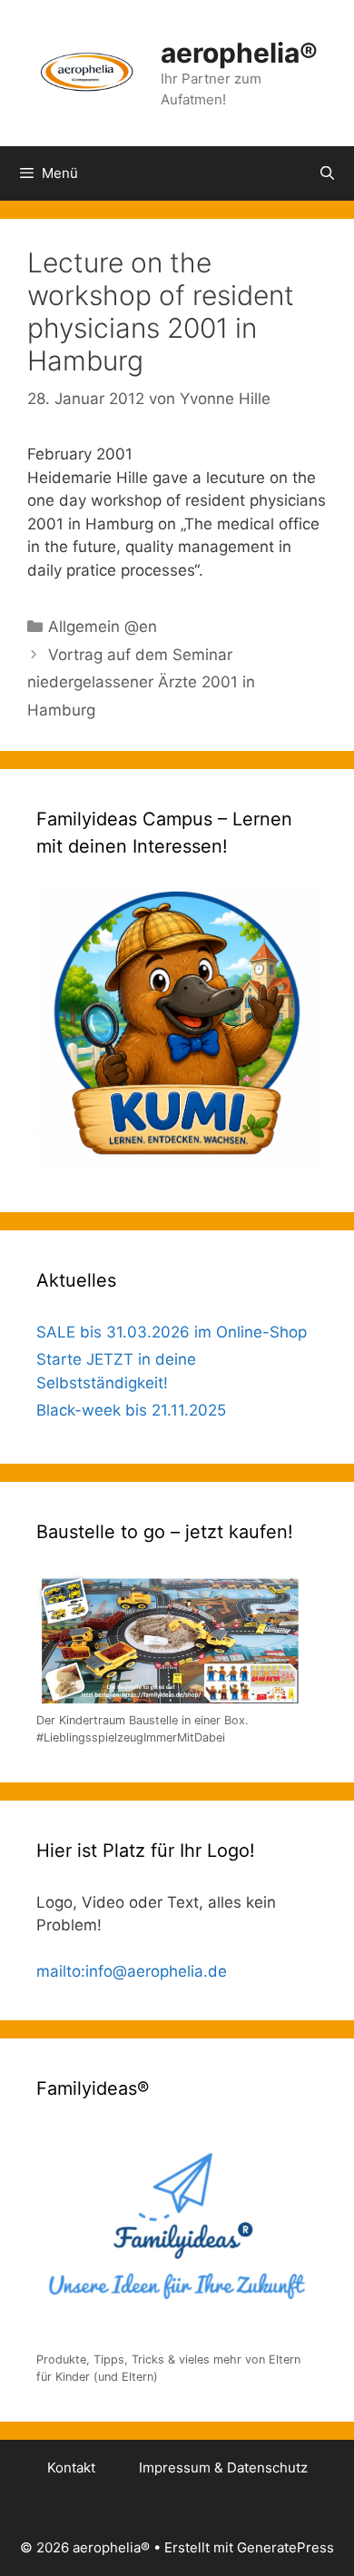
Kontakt (71, 2467)
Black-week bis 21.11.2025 (131, 1410)
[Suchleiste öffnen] (327, 173)
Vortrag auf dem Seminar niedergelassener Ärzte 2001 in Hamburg (141, 682)
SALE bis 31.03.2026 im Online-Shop (172, 1332)
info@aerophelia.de (156, 1971)
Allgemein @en (103, 627)
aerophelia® (239, 53)
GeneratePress (285, 2547)
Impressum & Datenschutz (223, 2467)
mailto (59, 1971)
